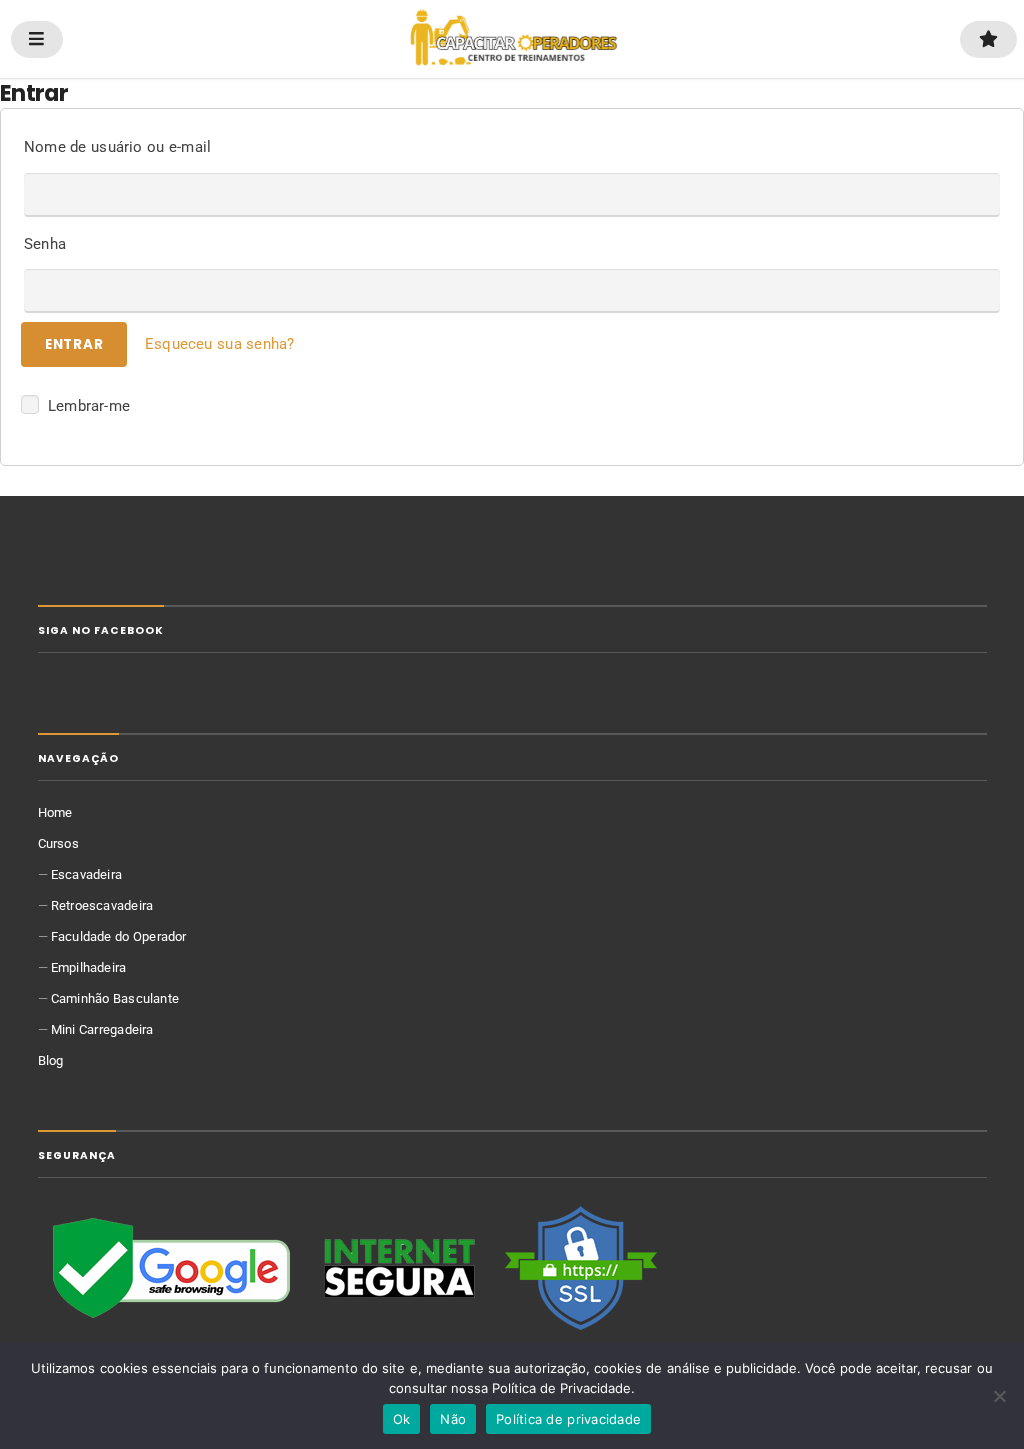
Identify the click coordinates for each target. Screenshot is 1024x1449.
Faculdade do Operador (119, 936)
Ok (402, 1419)
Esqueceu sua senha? (220, 344)
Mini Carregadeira (102, 1029)
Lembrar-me (86, 406)
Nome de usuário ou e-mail (117, 147)
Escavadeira (86, 874)
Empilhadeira (89, 967)
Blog (51, 1060)
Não (453, 1419)
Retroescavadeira (102, 905)
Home (55, 812)
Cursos (58, 843)
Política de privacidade (568, 1419)
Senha (45, 244)
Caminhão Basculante (115, 998)
